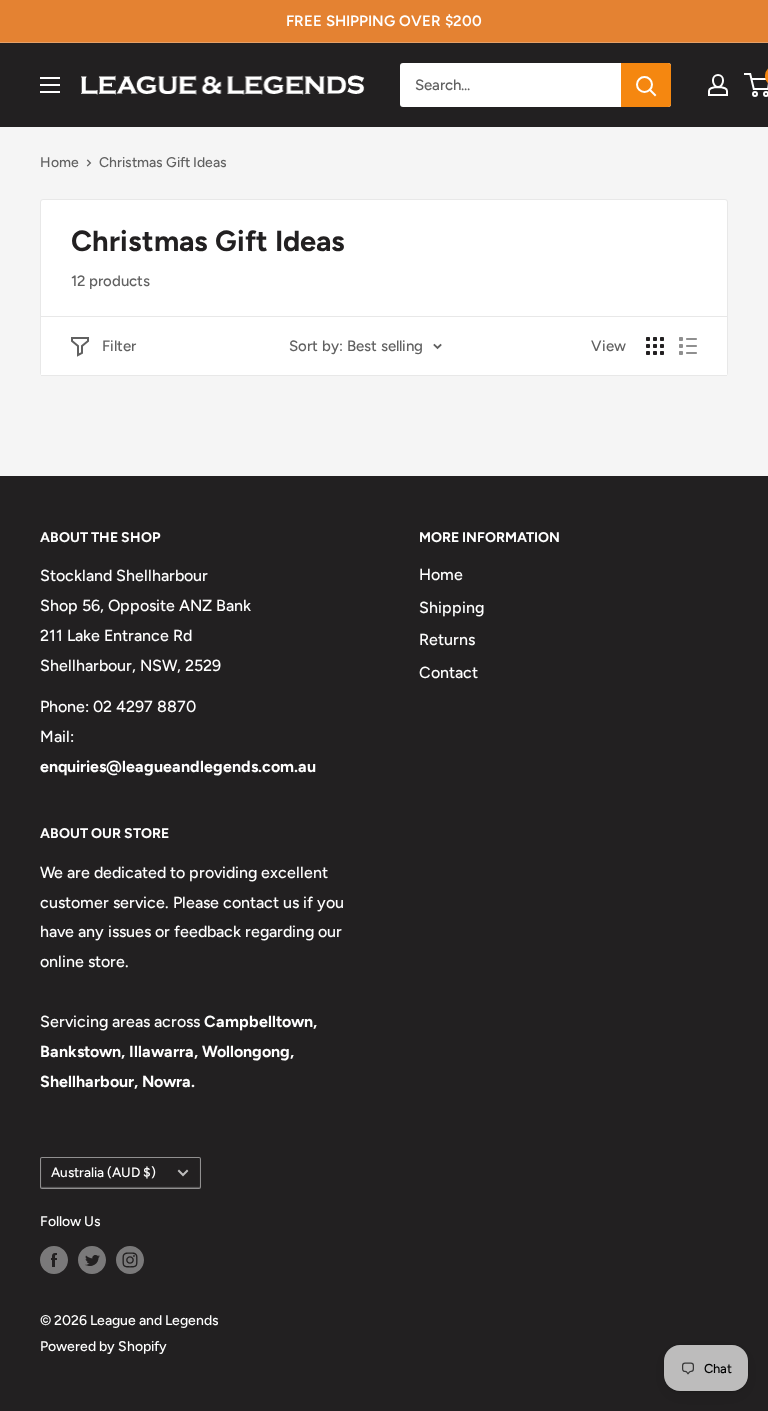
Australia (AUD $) (103, 1172)
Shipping (451, 607)
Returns (447, 639)
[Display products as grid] (655, 346)
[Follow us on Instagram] (130, 1260)
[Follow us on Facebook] (54, 1260)
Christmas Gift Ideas (163, 162)
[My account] (718, 85)
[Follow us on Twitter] (92, 1260)
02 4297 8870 (144, 706)
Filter (119, 346)
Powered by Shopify (103, 1346)
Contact (448, 672)
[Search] (646, 85)
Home (59, 162)
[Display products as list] (688, 346)
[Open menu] (50, 85)
